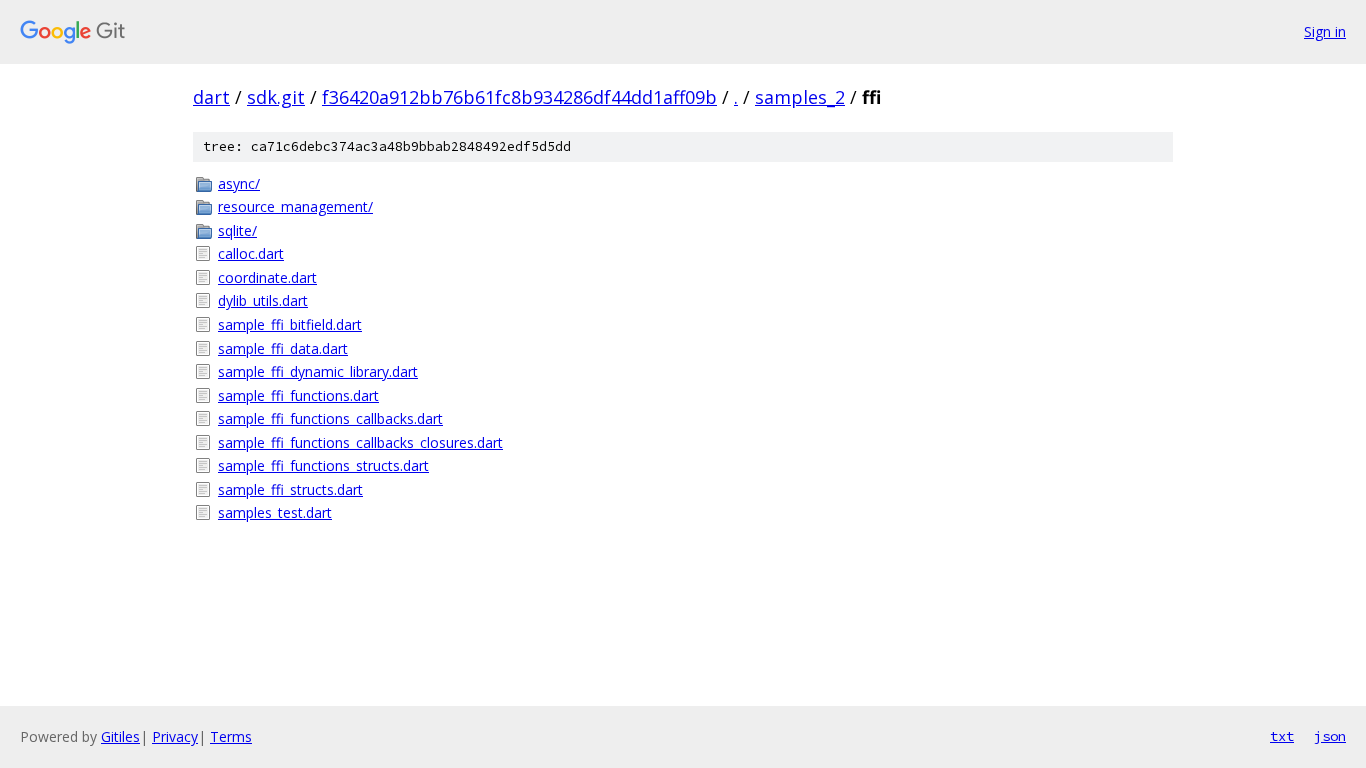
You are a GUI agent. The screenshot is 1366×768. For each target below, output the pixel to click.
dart (211, 97)
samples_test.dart (275, 512)
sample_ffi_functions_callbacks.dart (330, 418)
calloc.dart (251, 253)
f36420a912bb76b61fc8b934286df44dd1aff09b (519, 97)
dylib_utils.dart (263, 300)
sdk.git (276, 97)
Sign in (1325, 31)
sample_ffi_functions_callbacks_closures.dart (360, 442)
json (1330, 736)
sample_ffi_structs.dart (290, 489)
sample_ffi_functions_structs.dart (323, 465)
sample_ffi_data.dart (283, 348)
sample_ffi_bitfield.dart (290, 324)
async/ (239, 183)
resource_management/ (295, 206)
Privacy (175, 736)
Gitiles (120, 736)
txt (1282, 736)
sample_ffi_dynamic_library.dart (318, 371)
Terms (231, 736)
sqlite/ (237, 230)
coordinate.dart (267, 277)
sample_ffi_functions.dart (298, 395)
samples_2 (800, 97)
